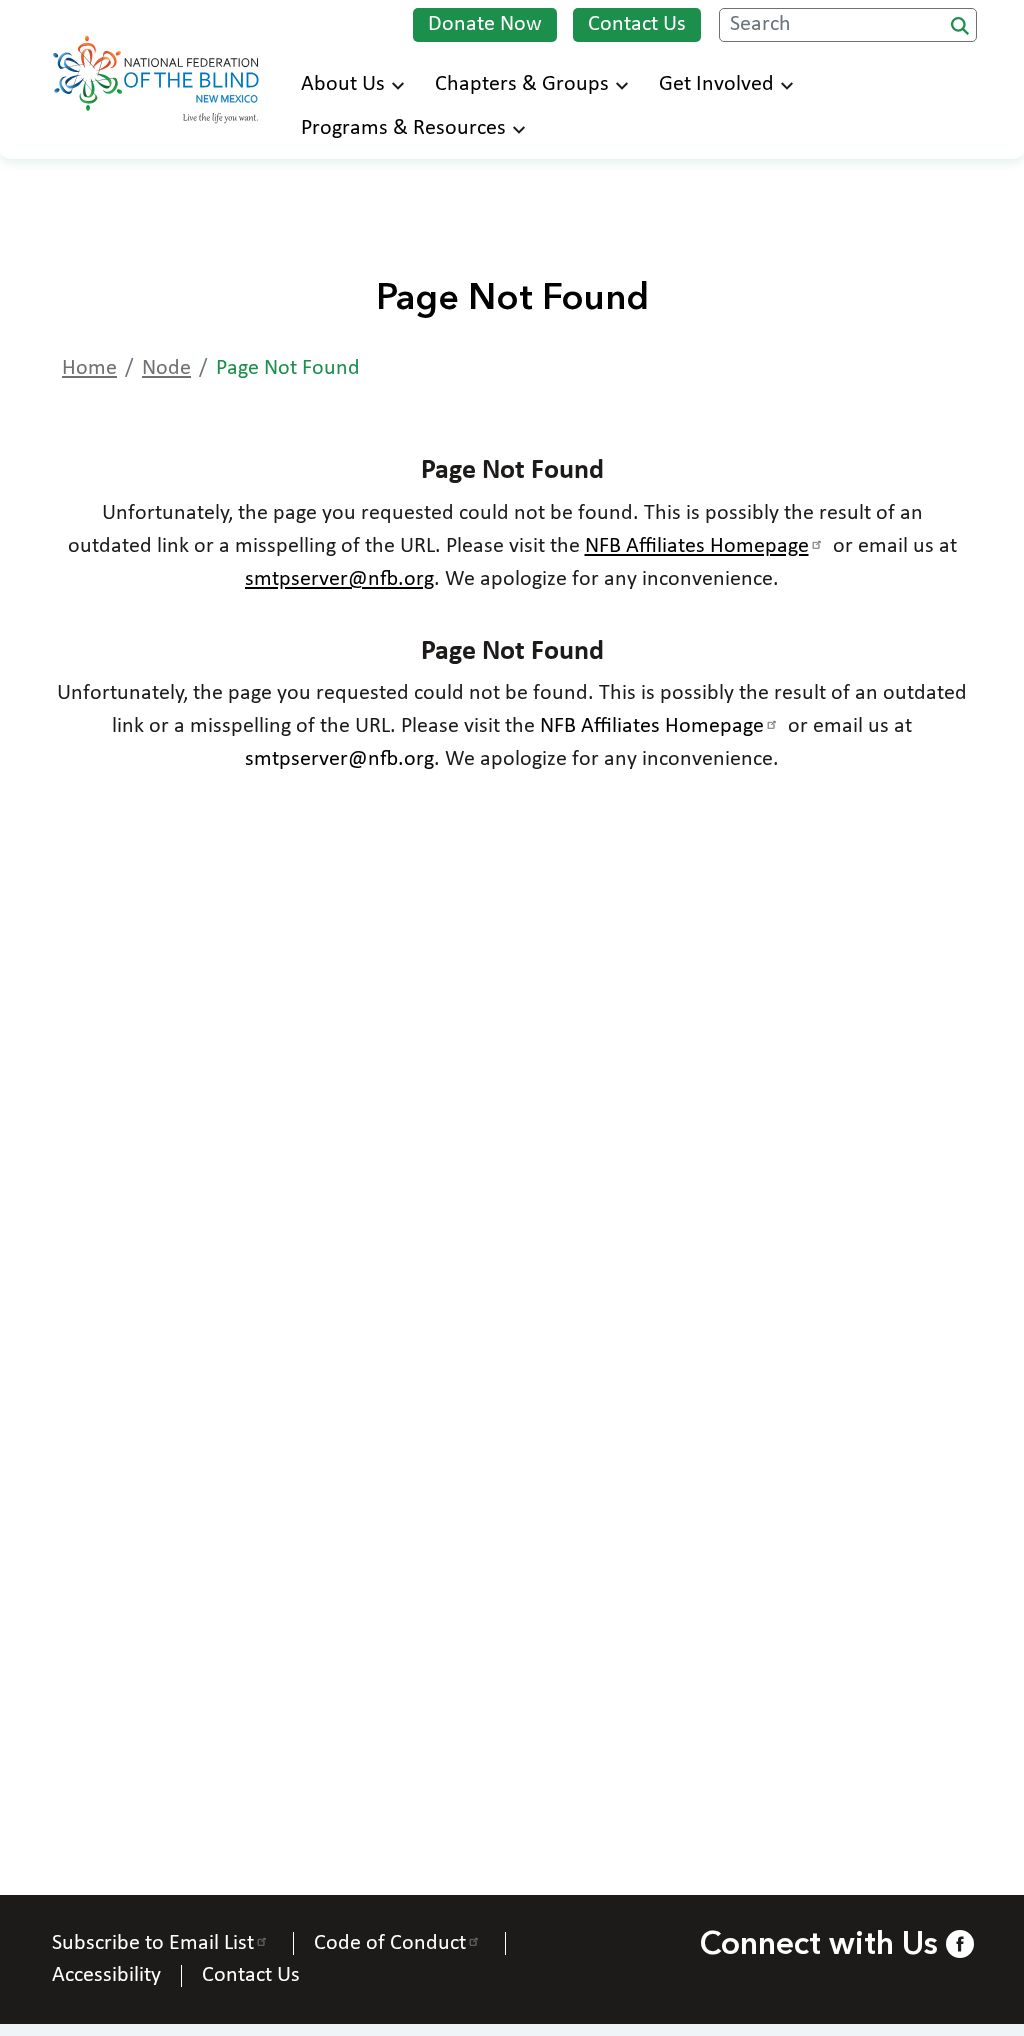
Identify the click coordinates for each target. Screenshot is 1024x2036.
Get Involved (716, 84)
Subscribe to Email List (153, 1943)
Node (166, 368)
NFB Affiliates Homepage (697, 546)
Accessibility (106, 1976)
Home (89, 368)
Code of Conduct (390, 1943)
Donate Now (485, 24)
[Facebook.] (959, 1943)
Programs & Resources (403, 128)
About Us (343, 84)
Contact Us (637, 24)
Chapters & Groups (522, 84)
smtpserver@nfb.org (339, 579)
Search (960, 26)
